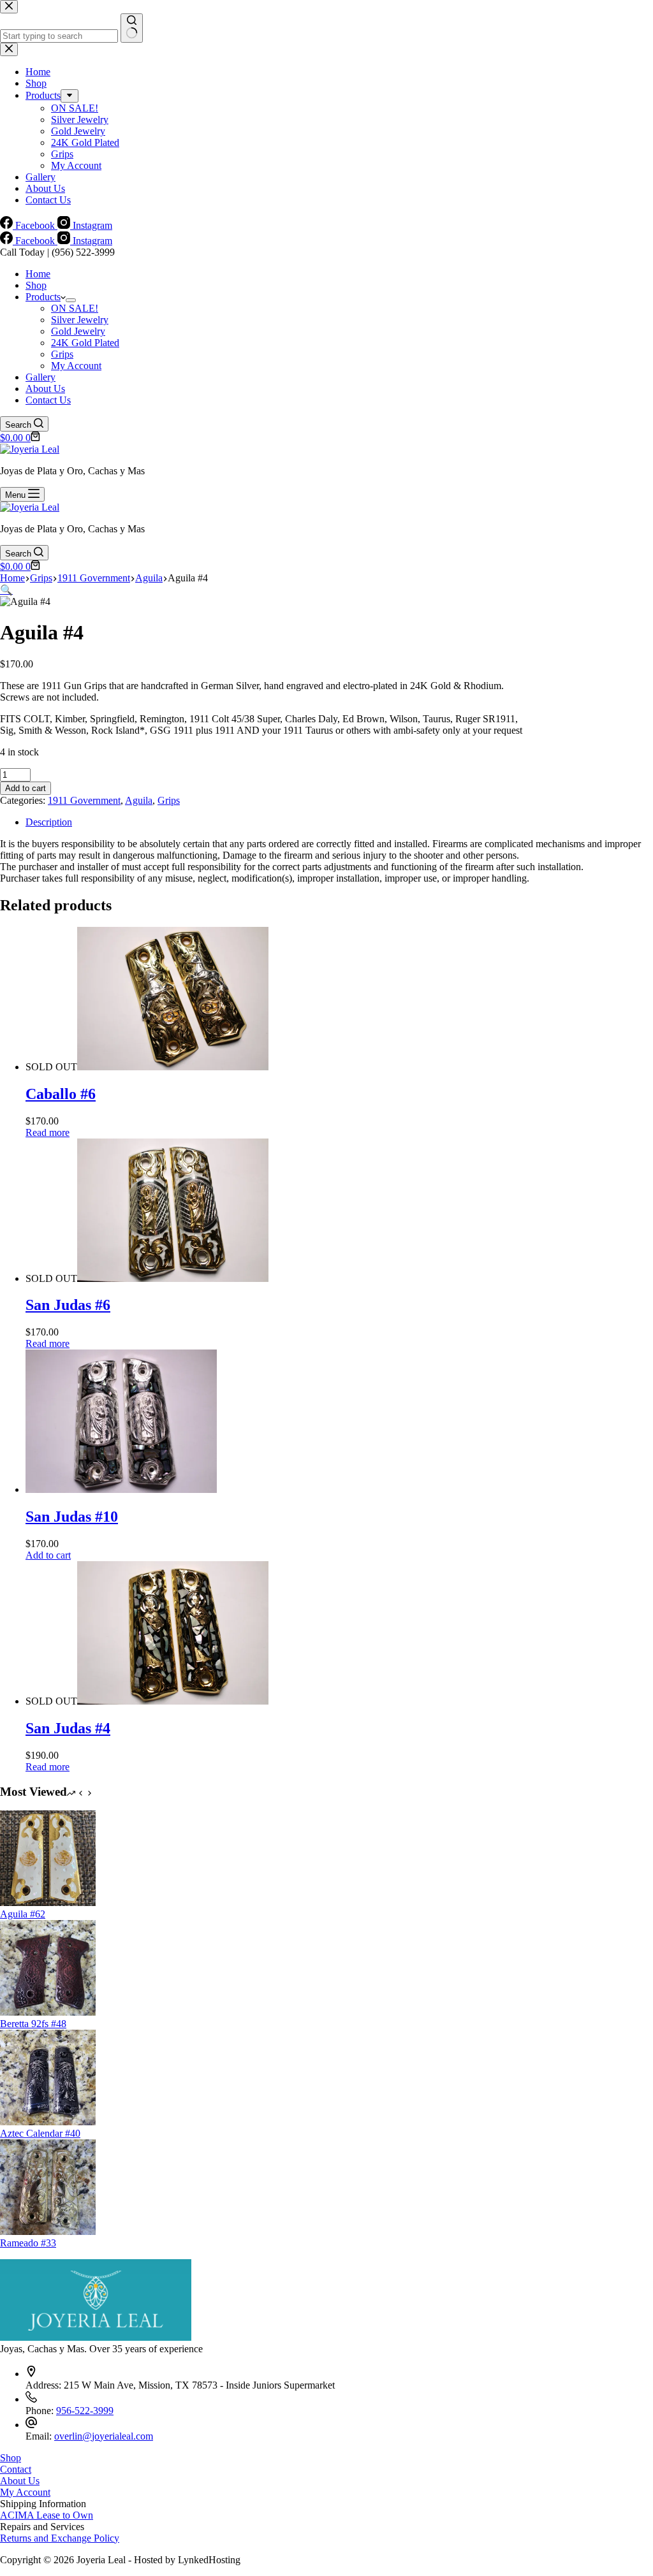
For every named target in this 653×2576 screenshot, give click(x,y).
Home (38, 274)
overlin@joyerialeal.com (104, 2436)
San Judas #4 (68, 1728)
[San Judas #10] (121, 1489)
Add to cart (26, 788)
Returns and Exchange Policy (60, 2538)
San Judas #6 (68, 1305)
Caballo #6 (61, 1094)
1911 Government (84, 800)
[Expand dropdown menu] (71, 300)
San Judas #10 (72, 1517)
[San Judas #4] (173, 1701)
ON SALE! (75, 308)
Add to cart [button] (48, 1555)
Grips (62, 354)
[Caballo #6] (173, 1067)
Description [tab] (49, 822)
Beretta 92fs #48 (33, 2024)
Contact (16, 2469)
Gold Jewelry (78, 331)
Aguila (139, 800)
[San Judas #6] (173, 1278)
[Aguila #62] (48, 1903)
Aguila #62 (23, 1914)
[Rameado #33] (48, 2231)
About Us (45, 389)
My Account (76, 366)
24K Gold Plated (85, 343)
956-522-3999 (85, 2411)
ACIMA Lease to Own (47, 2515)
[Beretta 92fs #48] (48, 2012)
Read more (48, 1132)
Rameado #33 (28, 2243)
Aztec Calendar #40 (40, 2133)
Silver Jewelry (80, 320)
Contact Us (48, 400)
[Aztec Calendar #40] (48, 2122)
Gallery (40, 377)
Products (43, 297)
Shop (36, 285)
